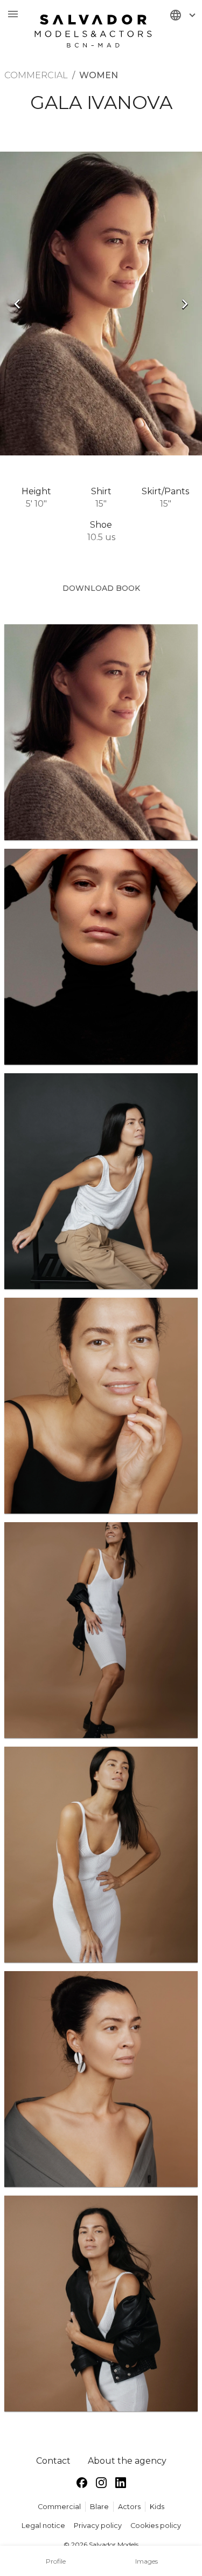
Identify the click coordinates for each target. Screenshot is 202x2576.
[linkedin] (121, 2485)
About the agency (127, 2461)
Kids (157, 2507)
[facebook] (82, 2485)
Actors (129, 2507)
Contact (53, 2461)
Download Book (101, 588)
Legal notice (43, 2526)
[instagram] (101, 2485)
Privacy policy (98, 2526)
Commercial (59, 2507)
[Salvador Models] (93, 26)
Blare (99, 2507)
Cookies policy (156, 2526)
